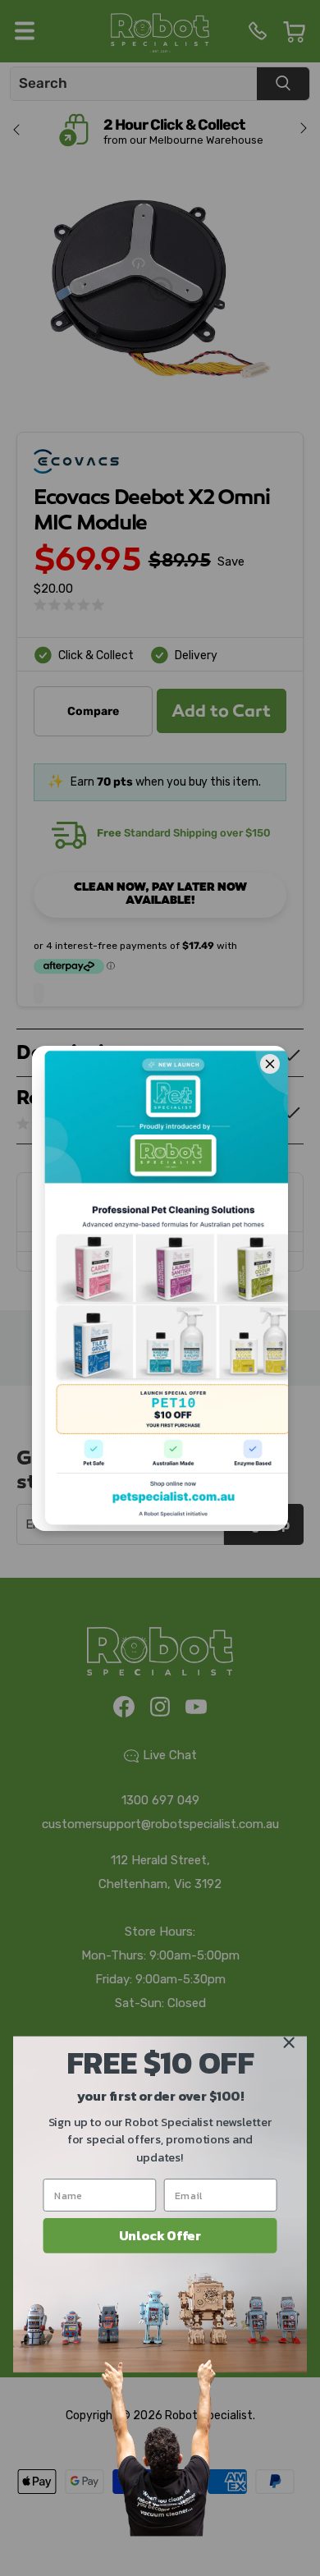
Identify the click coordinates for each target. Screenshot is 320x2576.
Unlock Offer (160, 2235)
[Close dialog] (289, 2042)
